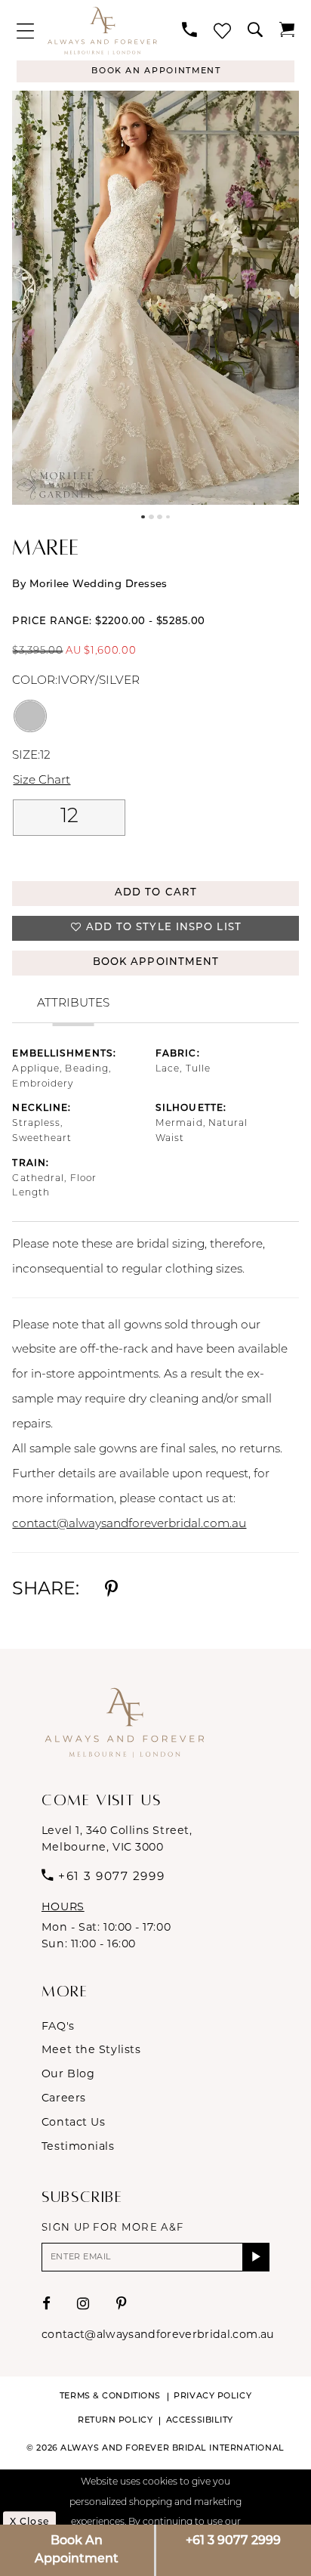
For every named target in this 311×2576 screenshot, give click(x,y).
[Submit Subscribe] (256, 2257)
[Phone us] (189, 30)
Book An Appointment (77, 2550)
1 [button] (143, 517)
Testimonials (78, 2146)
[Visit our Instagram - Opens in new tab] (83, 2304)
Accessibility (200, 2421)
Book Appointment (156, 962)
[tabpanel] (155, 297)
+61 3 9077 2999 (233, 2541)
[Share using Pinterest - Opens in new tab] (111, 1588)
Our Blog (68, 2073)
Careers (64, 2098)
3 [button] (160, 517)
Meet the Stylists (91, 2049)
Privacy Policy (212, 2397)
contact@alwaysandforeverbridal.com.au (129, 1524)
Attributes (73, 1003)
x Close (29, 2522)
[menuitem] (25, 31)
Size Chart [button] (42, 781)
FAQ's (58, 2026)
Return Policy (115, 2421)
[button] (25, 31)
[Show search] (255, 30)
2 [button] (151, 517)
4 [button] (168, 517)
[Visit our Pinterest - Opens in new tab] (122, 2304)
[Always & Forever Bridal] (102, 30)
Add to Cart (156, 893)
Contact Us (74, 2122)
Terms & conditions (110, 2397)
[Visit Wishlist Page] (222, 31)
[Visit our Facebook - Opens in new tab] (47, 2304)
